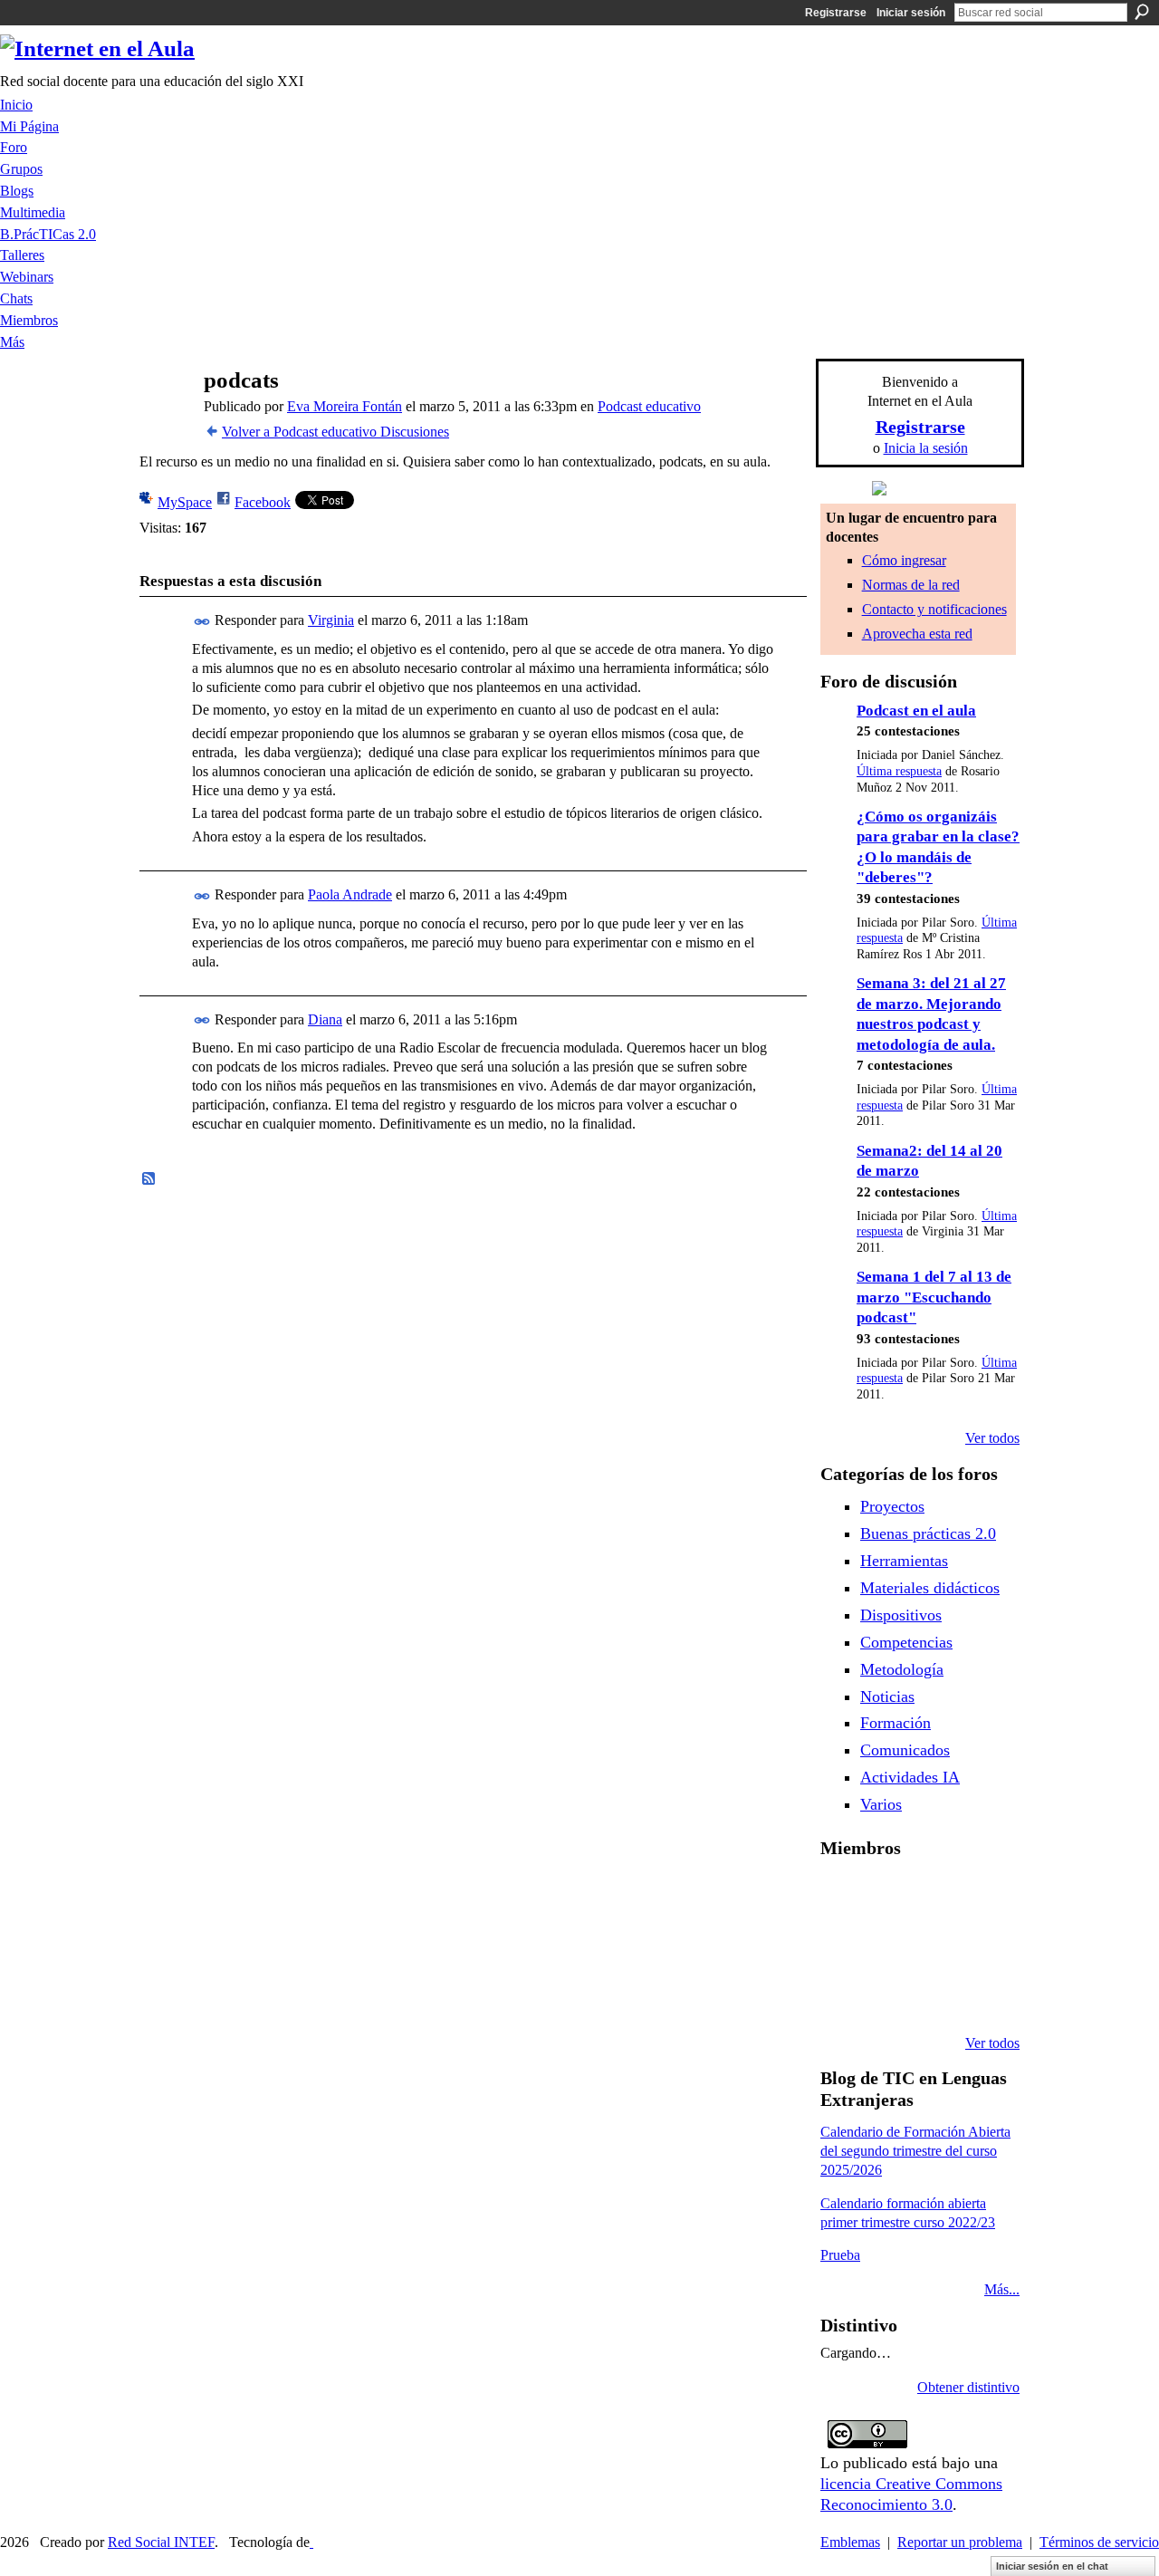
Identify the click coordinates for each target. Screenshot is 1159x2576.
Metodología (902, 1669)
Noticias (887, 1697)
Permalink (202, 622)
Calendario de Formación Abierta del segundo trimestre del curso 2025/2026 (915, 2151)
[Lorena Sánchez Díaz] (888, 1946)
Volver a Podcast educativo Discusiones (335, 432)
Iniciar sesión (911, 13)
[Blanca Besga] (981, 1946)
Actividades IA (910, 1777)
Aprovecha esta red (917, 634)
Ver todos (992, 1438)
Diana (325, 1019)
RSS (149, 1179)
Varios (881, 1804)
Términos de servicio (1099, 2542)
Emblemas (850, 2542)
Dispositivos (901, 1615)
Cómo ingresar (904, 560)
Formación (896, 1723)
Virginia (331, 620)
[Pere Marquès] (888, 1994)
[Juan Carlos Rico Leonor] (934, 1946)
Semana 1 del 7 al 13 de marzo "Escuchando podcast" (934, 1297)
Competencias (906, 1642)
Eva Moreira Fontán (345, 406)
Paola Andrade (350, 894)
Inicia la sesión (926, 448)
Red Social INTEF (161, 2542)
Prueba (840, 2255)
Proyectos (892, 1506)
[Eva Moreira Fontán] (164, 415)
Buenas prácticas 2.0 (928, 1533)
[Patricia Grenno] (981, 1994)
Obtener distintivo (968, 2387)
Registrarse (836, 13)
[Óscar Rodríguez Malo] (981, 1897)
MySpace (185, 502)
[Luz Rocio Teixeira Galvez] (842, 1994)
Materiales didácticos (930, 1588)
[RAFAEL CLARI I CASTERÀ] (934, 1897)
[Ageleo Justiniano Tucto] (888, 1897)
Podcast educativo (649, 406)
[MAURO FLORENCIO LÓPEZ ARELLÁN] (842, 1897)
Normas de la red (911, 585)
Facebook (263, 502)
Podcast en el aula (916, 711)
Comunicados (905, 1750)
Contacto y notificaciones (934, 609)
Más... (1002, 2289)
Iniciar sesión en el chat (1052, 2566)
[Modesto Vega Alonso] (842, 1946)
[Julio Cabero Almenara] (934, 1994)
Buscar (1142, 12)
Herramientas (904, 1561)
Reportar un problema (960, 2542)
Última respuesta (899, 771)
